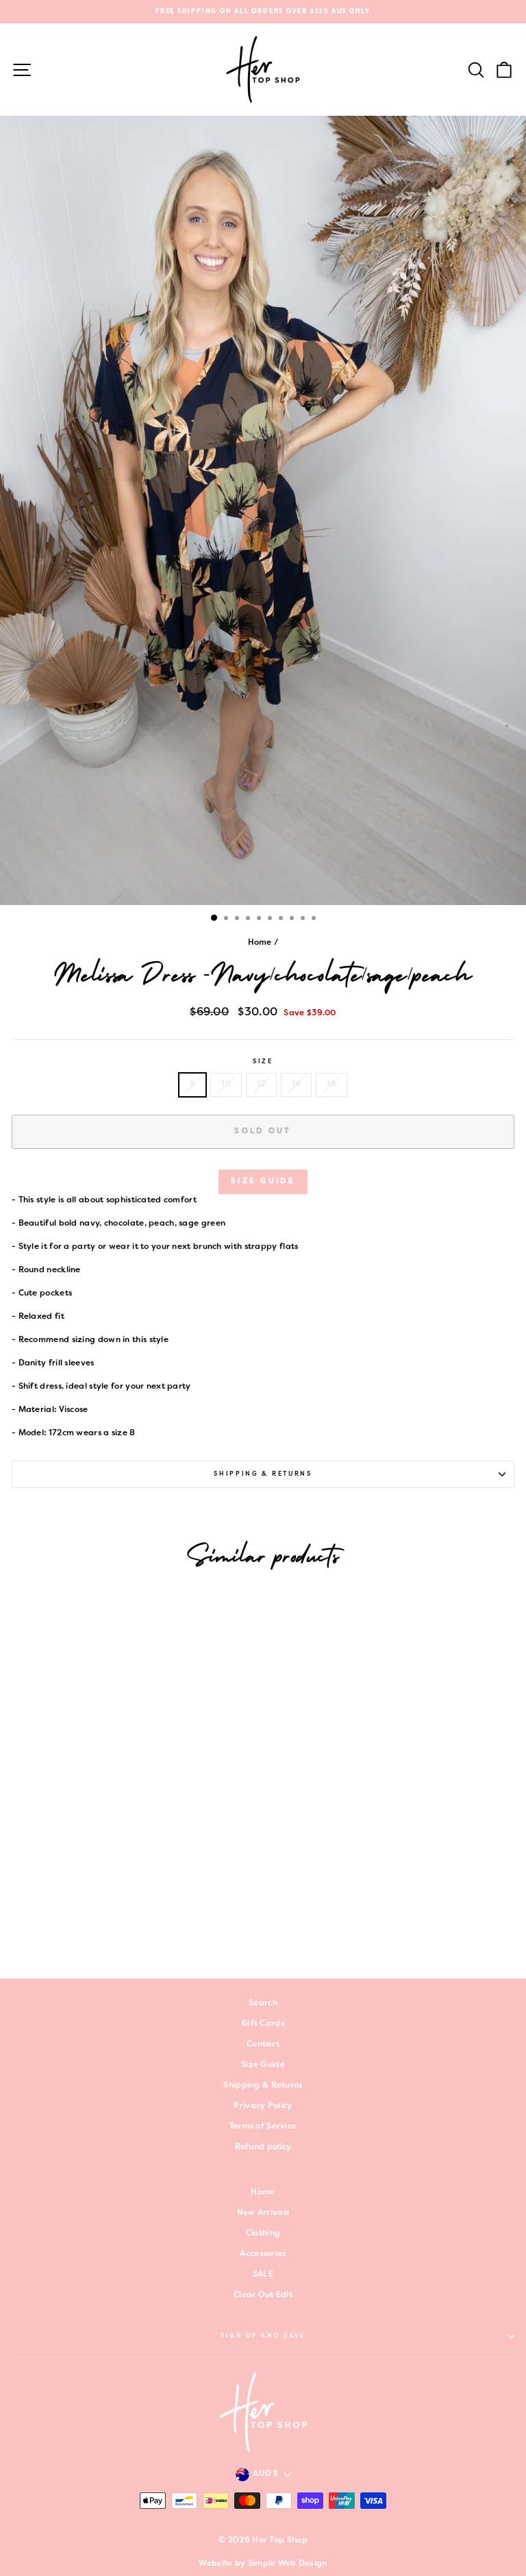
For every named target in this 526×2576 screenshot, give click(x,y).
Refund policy (263, 2147)
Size (263, 1062)
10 (226, 1085)
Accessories (263, 2254)
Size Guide (263, 1181)
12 (261, 1085)
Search (263, 2003)
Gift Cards (263, 2024)
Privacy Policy (263, 2106)
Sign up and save (263, 2336)
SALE (263, 2275)
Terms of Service (263, 2127)
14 (297, 1085)
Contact (263, 2044)
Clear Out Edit (263, 2295)
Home (260, 943)
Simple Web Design (288, 2564)
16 (331, 1085)
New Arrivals (263, 2213)
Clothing (263, 2233)
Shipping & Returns (263, 1474)
